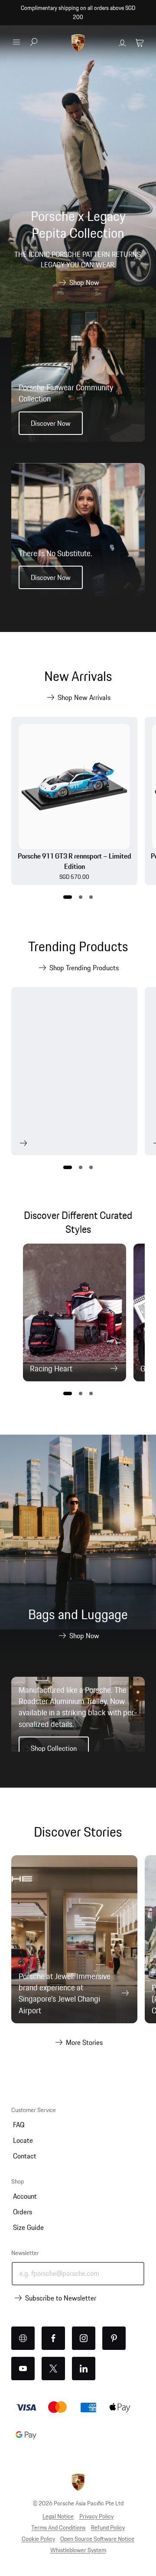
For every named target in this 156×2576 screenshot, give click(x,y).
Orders (23, 2212)
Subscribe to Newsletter (61, 2298)
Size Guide (28, 2227)
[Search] (34, 43)
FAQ (19, 2125)
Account (25, 2196)
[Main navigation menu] (16, 42)
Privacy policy (96, 2516)
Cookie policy (38, 2539)
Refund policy (108, 2527)
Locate (23, 2140)
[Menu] (16, 42)
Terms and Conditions (58, 2527)
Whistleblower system (78, 2550)
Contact (25, 2156)
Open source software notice (97, 2539)
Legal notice (58, 2516)
